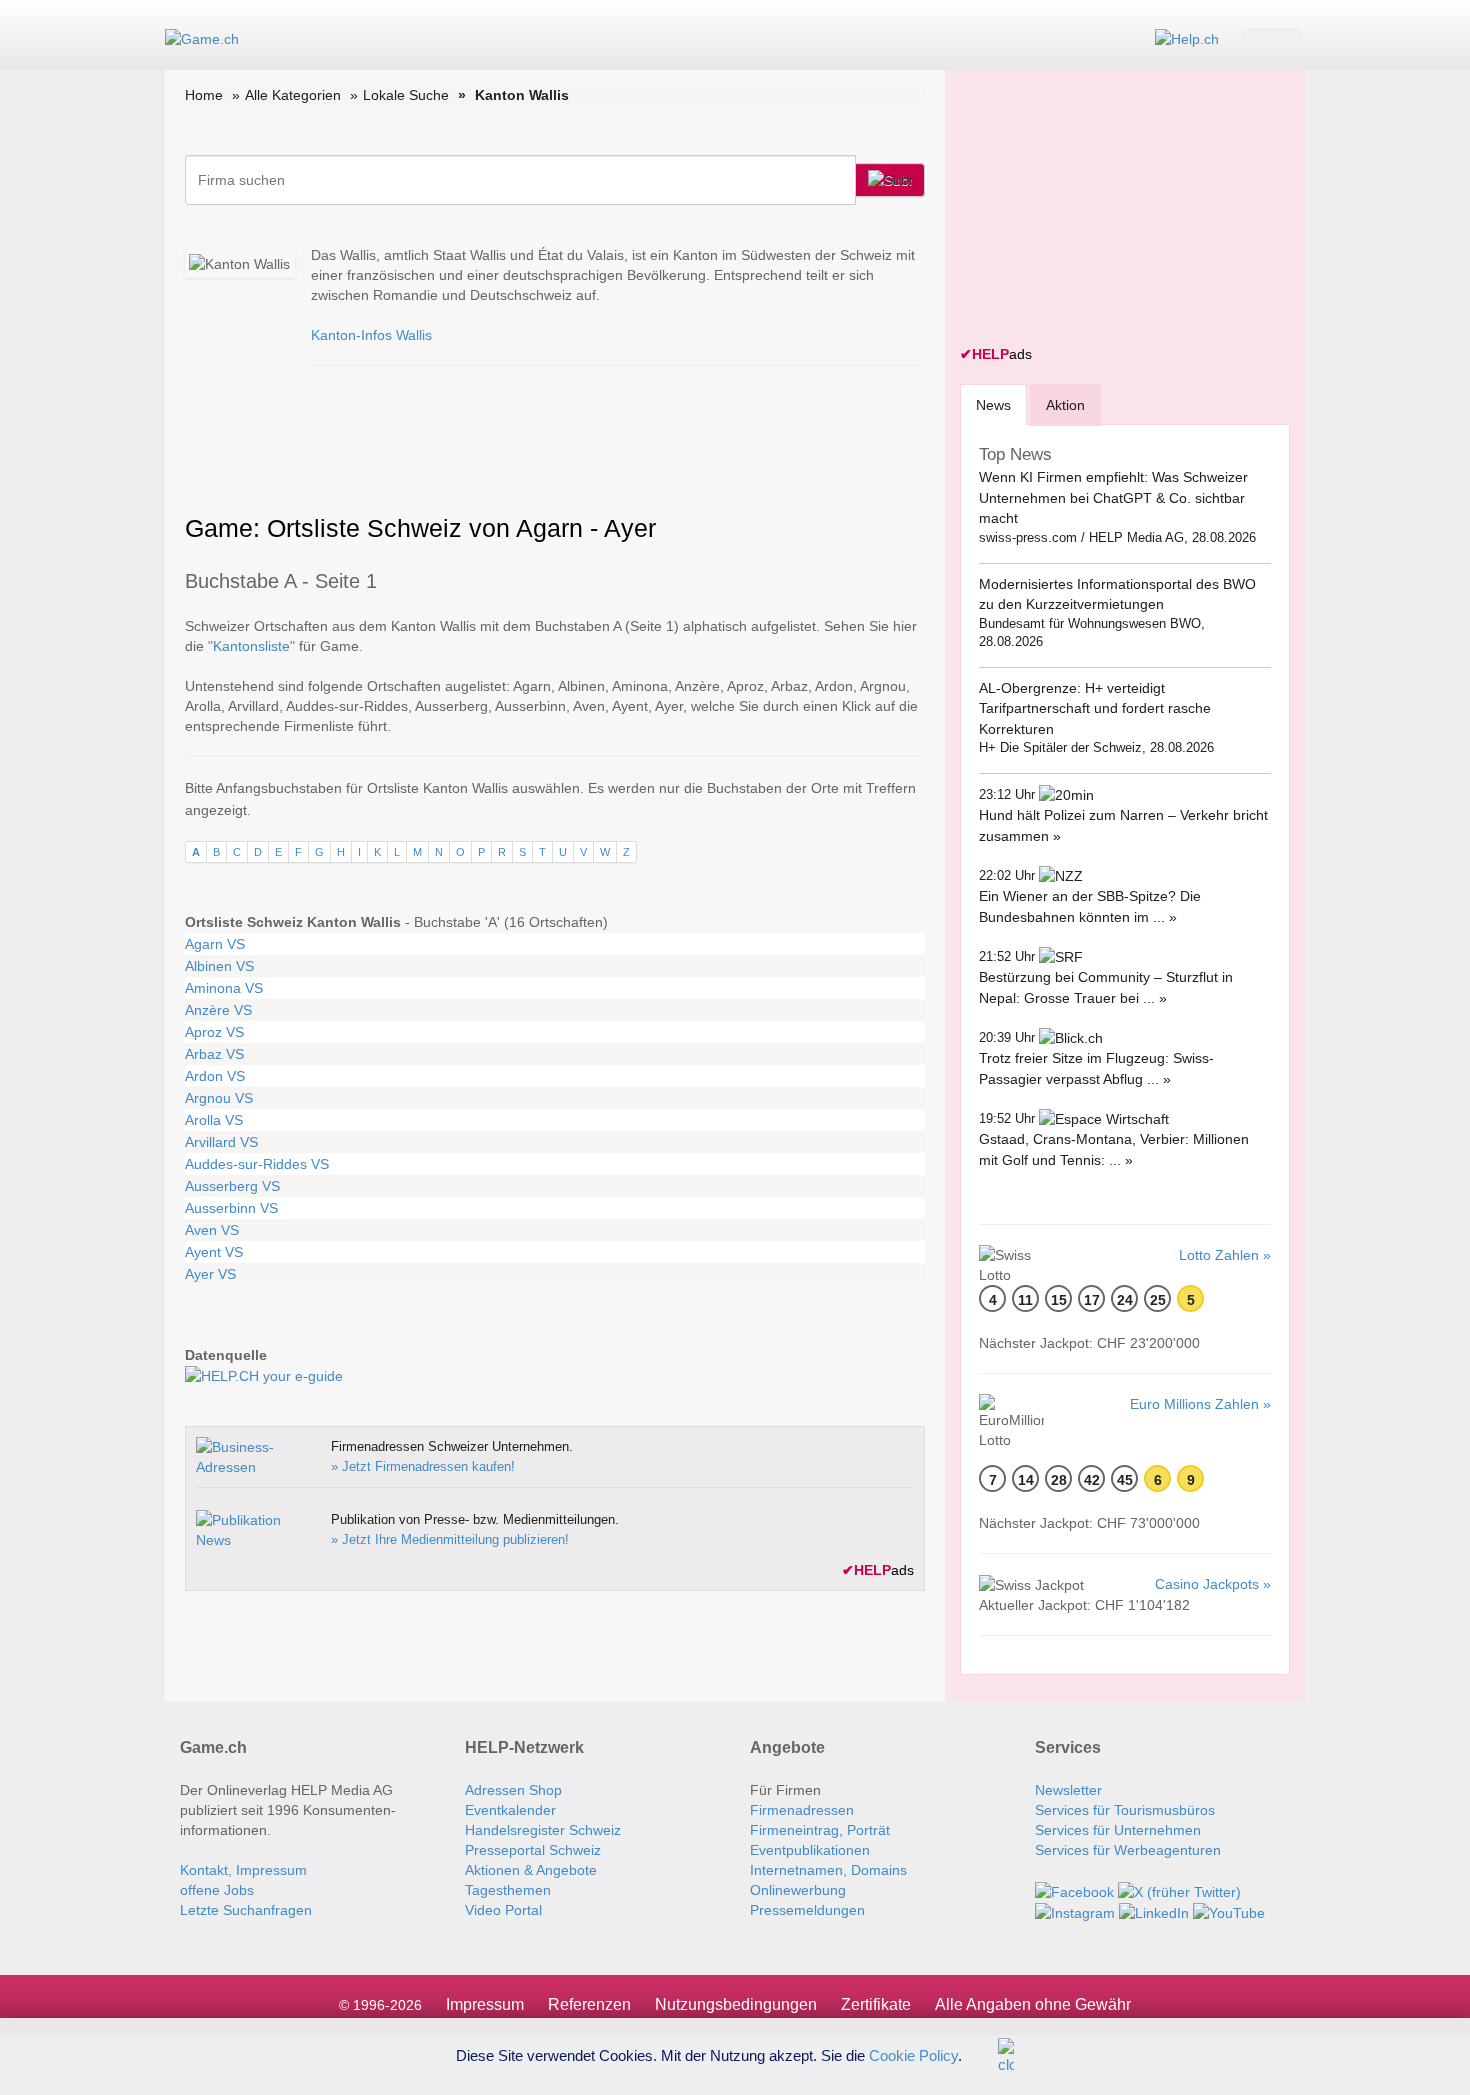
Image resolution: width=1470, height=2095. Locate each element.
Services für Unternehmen (1118, 1830)
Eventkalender (510, 1810)
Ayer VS (210, 1274)
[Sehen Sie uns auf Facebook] (1074, 1890)
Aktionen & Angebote (531, 1870)
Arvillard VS (221, 1142)
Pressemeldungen (807, 1910)
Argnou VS (219, 1098)
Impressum (485, 2004)
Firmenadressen (802, 1810)
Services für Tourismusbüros (1125, 1810)
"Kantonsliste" (251, 646)
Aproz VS (214, 1032)
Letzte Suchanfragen (246, 1910)
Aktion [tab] (1065, 405)
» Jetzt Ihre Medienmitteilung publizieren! (450, 1539)
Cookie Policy (913, 2054)
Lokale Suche (406, 95)
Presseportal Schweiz (533, 1850)
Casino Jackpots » (1213, 1584)
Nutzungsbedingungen (736, 2004)
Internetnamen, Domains (828, 1870)
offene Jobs (217, 1890)
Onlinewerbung (798, 1890)
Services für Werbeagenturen (1128, 1850)
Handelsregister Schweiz (543, 1830)
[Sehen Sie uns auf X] (1179, 1890)
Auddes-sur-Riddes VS (257, 1164)
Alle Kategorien (293, 95)
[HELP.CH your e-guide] (1187, 38)
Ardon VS (215, 1076)
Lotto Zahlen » (1225, 1255)
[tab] (993, 404)
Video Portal (503, 1910)
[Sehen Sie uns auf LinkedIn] (1154, 1912)
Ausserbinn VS (231, 1208)
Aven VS (212, 1230)
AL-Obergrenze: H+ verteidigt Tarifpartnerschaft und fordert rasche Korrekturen (1095, 708)
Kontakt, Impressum (243, 1870)
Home (204, 95)
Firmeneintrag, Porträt (820, 1830)
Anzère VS (218, 1010)
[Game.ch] (202, 38)
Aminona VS (224, 988)
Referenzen (589, 2004)
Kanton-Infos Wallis (371, 335)
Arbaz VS (214, 1054)
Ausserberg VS (232, 1186)
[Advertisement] (1110, 210)
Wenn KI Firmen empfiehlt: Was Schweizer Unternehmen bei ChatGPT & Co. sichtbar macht (1113, 497)
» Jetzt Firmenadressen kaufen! (423, 1466)
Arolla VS (214, 1120)
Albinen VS (219, 966)
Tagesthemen (508, 1890)
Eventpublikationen (810, 1850)
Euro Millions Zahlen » (1200, 1404)
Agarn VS (215, 944)
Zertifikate (876, 2004)
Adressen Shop (513, 1790)
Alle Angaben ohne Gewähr (1033, 2004)
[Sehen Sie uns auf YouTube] (1229, 1912)
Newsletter (1068, 1790)
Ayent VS (214, 1252)
